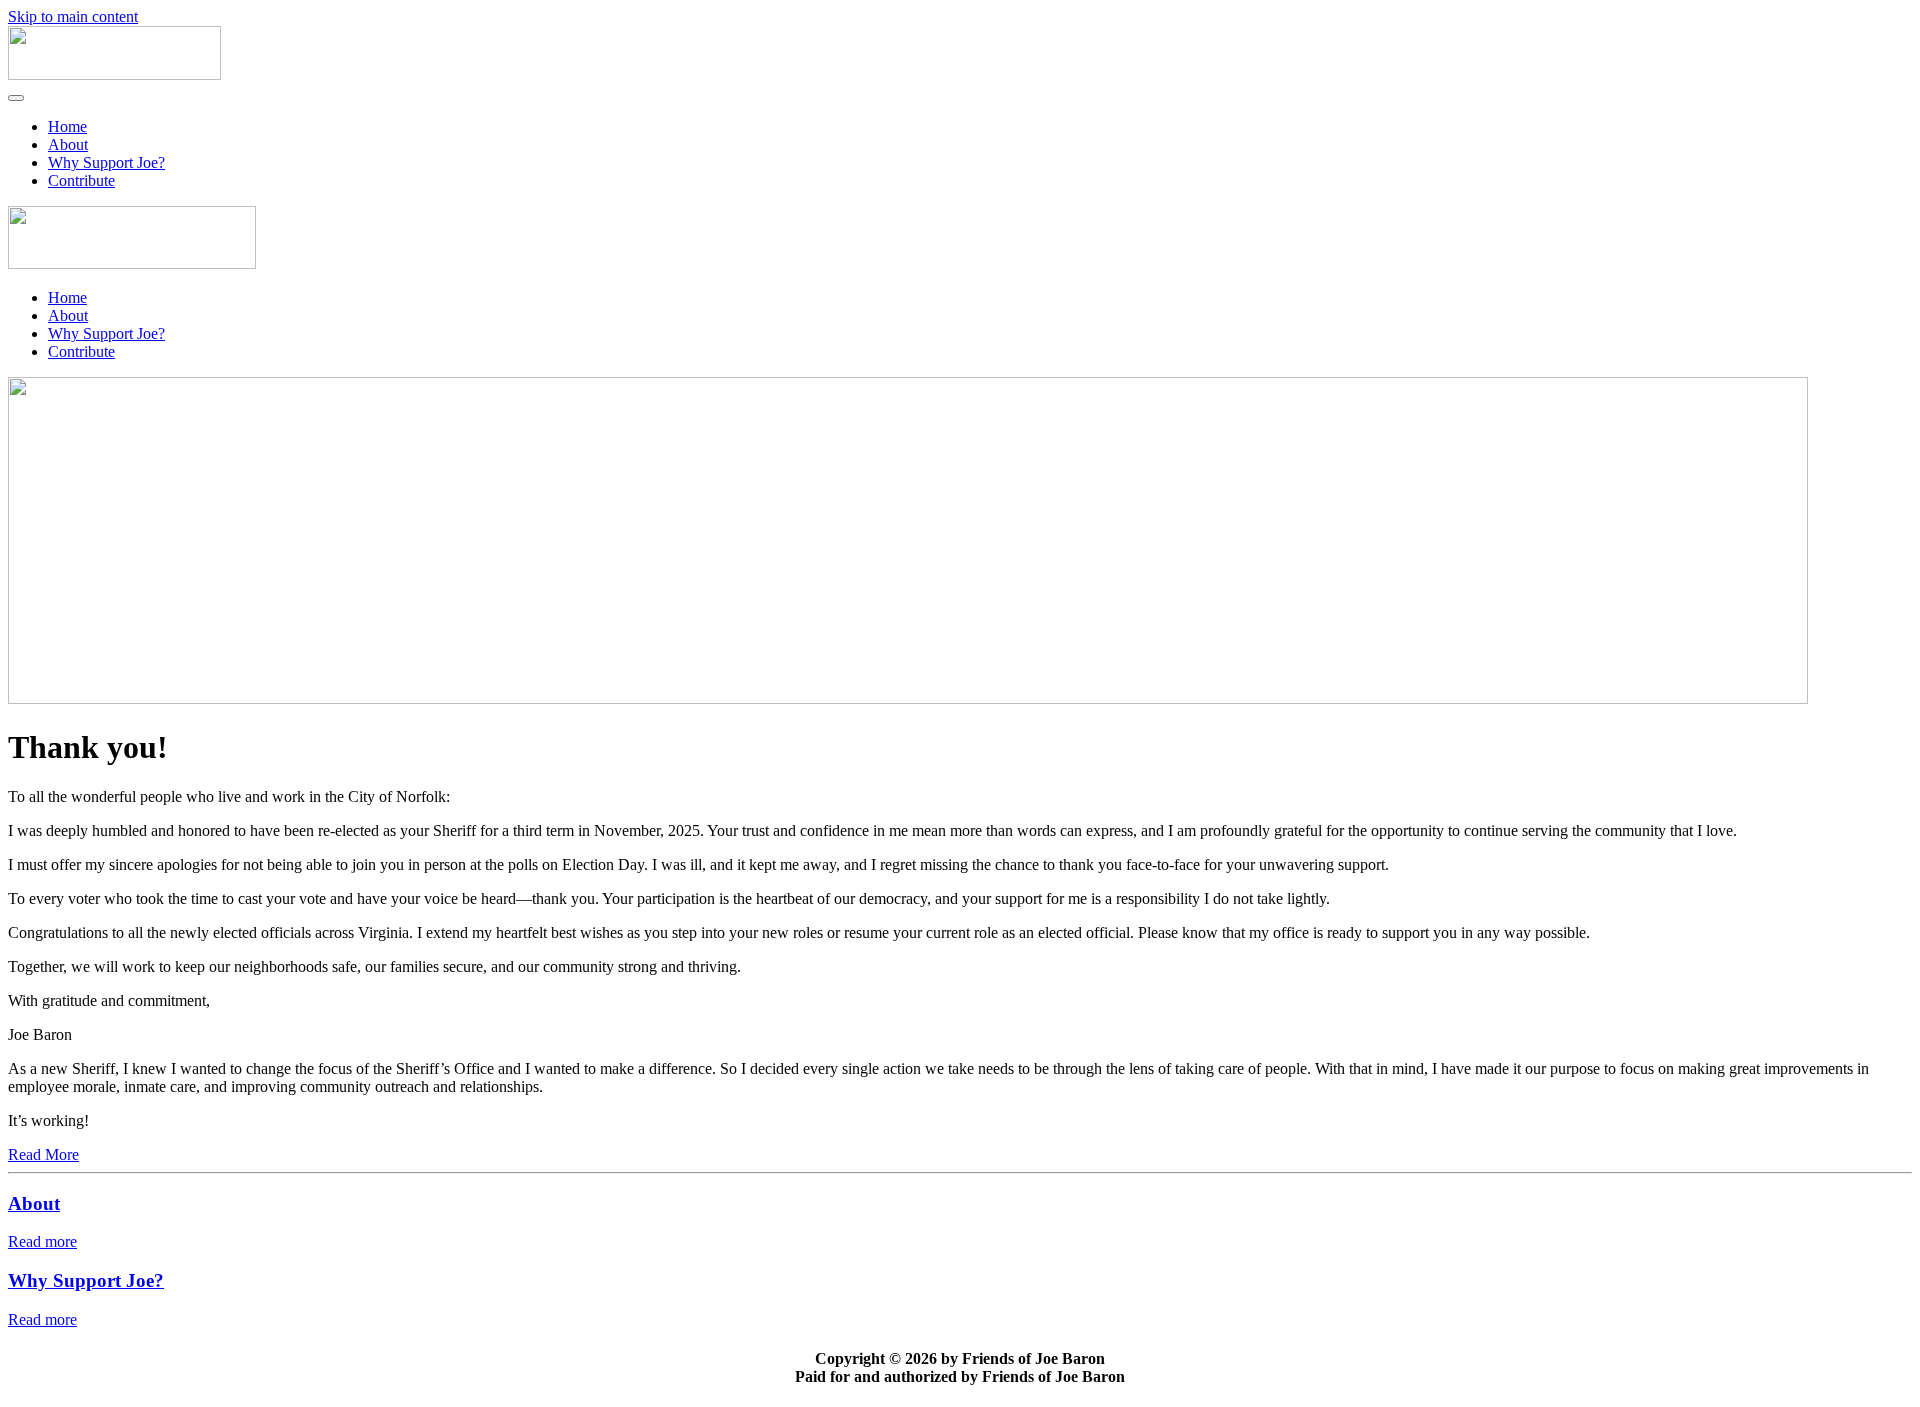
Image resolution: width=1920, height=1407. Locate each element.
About (68, 144)
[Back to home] (114, 74)
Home (67, 126)
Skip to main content (73, 16)
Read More (43, 1154)
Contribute (81, 180)
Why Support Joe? (106, 162)
